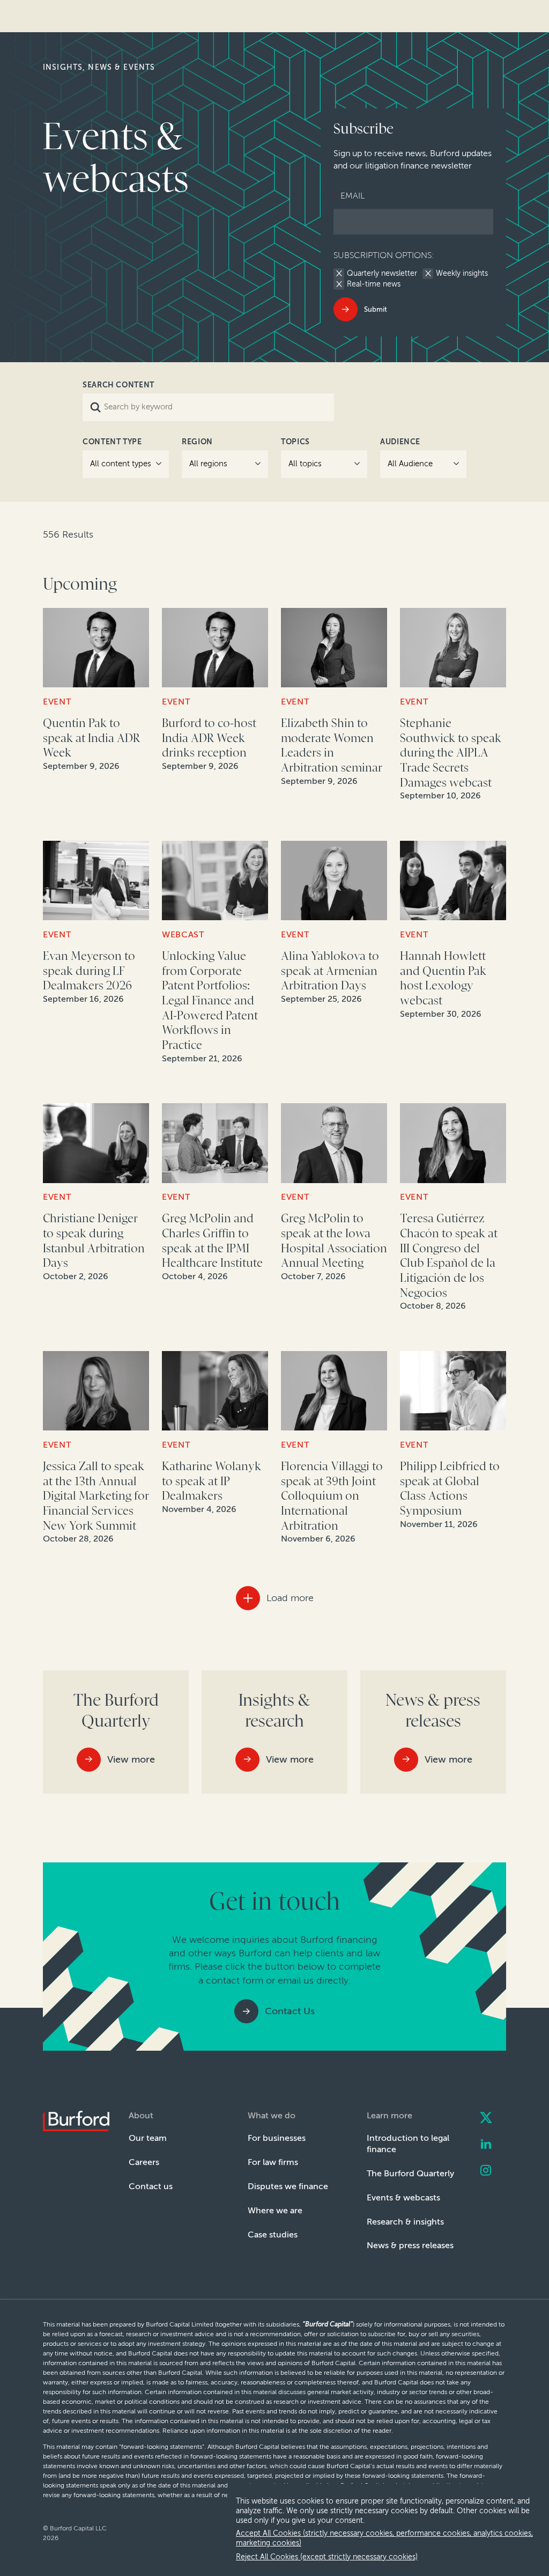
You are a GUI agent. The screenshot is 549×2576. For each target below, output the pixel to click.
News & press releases (410, 2245)
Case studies (273, 2234)
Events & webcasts (403, 2197)
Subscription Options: (384, 255)
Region (197, 442)
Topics (295, 442)
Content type (112, 442)
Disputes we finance (288, 2186)
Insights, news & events (99, 67)
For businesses (277, 2138)
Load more (290, 1598)
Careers (144, 2162)
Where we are (275, 2210)
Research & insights (405, 2222)
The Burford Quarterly (410, 2173)
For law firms (273, 2162)
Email (349, 196)
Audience (400, 442)
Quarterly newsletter (382, 274)
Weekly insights (462, 274)
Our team (148, 2138)
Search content (118, 385)
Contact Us (290, 2011)
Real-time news (374, 284)
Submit (376, 309)
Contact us (151, 2186)
